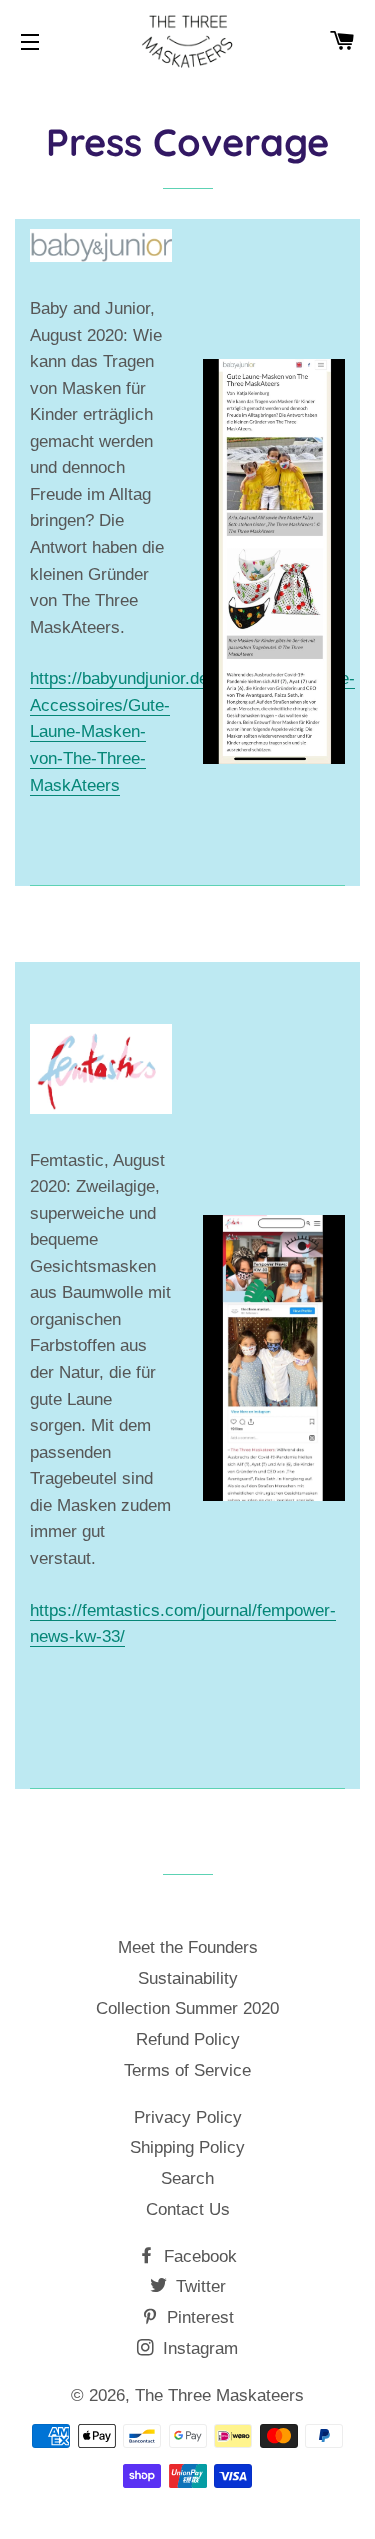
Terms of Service (187, 2070)
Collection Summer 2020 (187, 2008)
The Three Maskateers (219, 2395)
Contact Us (188, 2209)
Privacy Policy (188, 2117)
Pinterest (198, 2317)
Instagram (198, 2348)
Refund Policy (188, 2039)
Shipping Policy (187, 2147)
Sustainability (188, 1978)
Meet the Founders (188, 1947)
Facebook (198, 2256)
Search (187, 2178)
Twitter (198, 2286)
